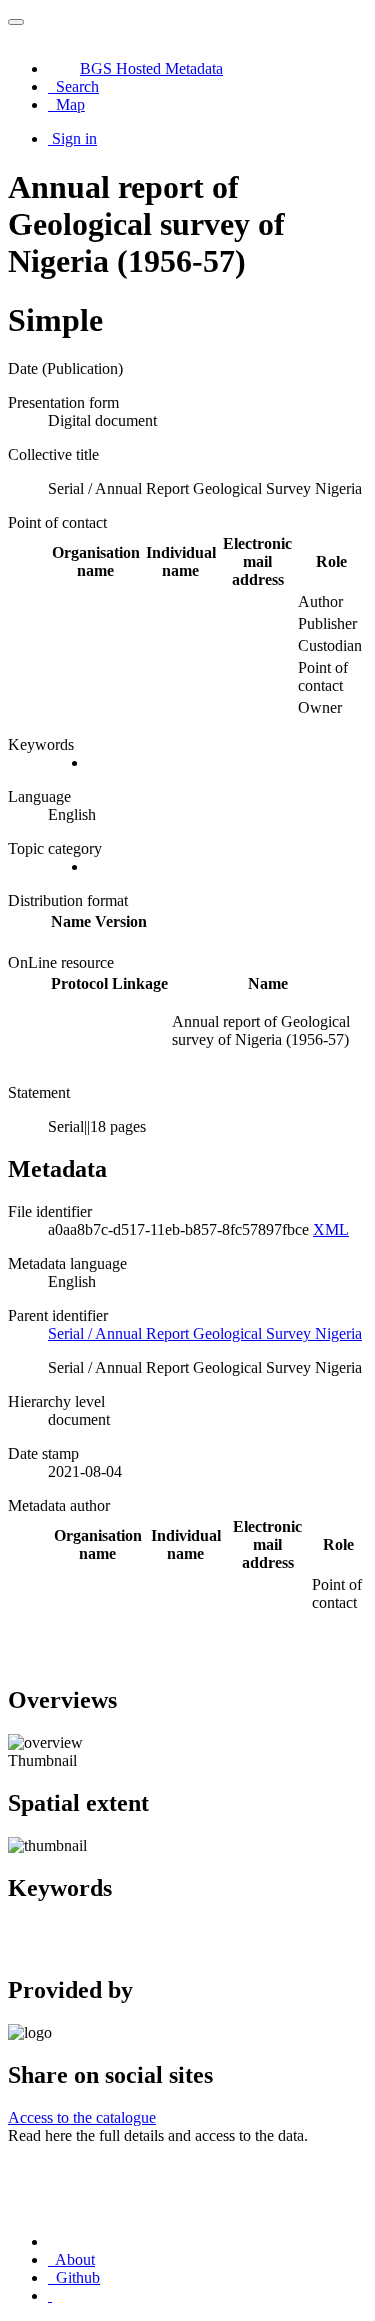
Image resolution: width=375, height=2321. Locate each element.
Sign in (74, 138)
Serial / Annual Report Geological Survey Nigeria (205, 1333)
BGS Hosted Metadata (151, 68)
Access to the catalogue (82, 2117)
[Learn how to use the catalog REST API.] (50, 2295)
